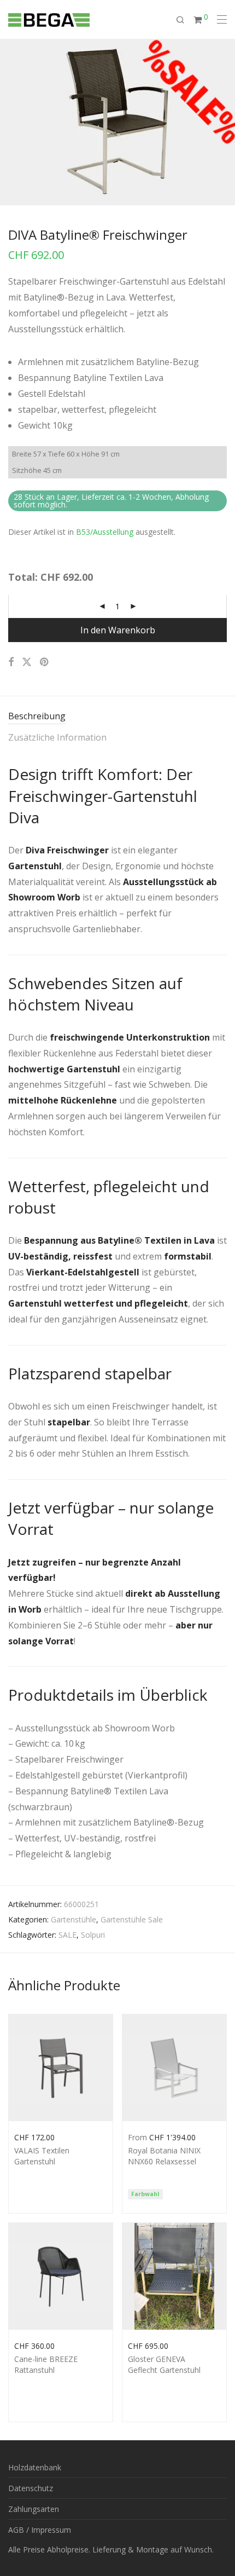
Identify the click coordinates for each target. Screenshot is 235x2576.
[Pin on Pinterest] (45, 662)
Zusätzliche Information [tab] (57, 737)
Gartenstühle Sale (132, 1919)
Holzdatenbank (35, 2467)
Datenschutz (31, 2488)
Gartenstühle (74, 1919)
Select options (34, 2136)
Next (225, 122)
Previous (10, 122)
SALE (67, 1935)
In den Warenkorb (118, 630)
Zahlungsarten (34, 2509)
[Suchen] (185, 20)
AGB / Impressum (40, 2530)
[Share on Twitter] (27, 662)
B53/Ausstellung (105, 532)
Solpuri (93, 1935)
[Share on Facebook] (11, 662)
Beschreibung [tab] (37, 716)
